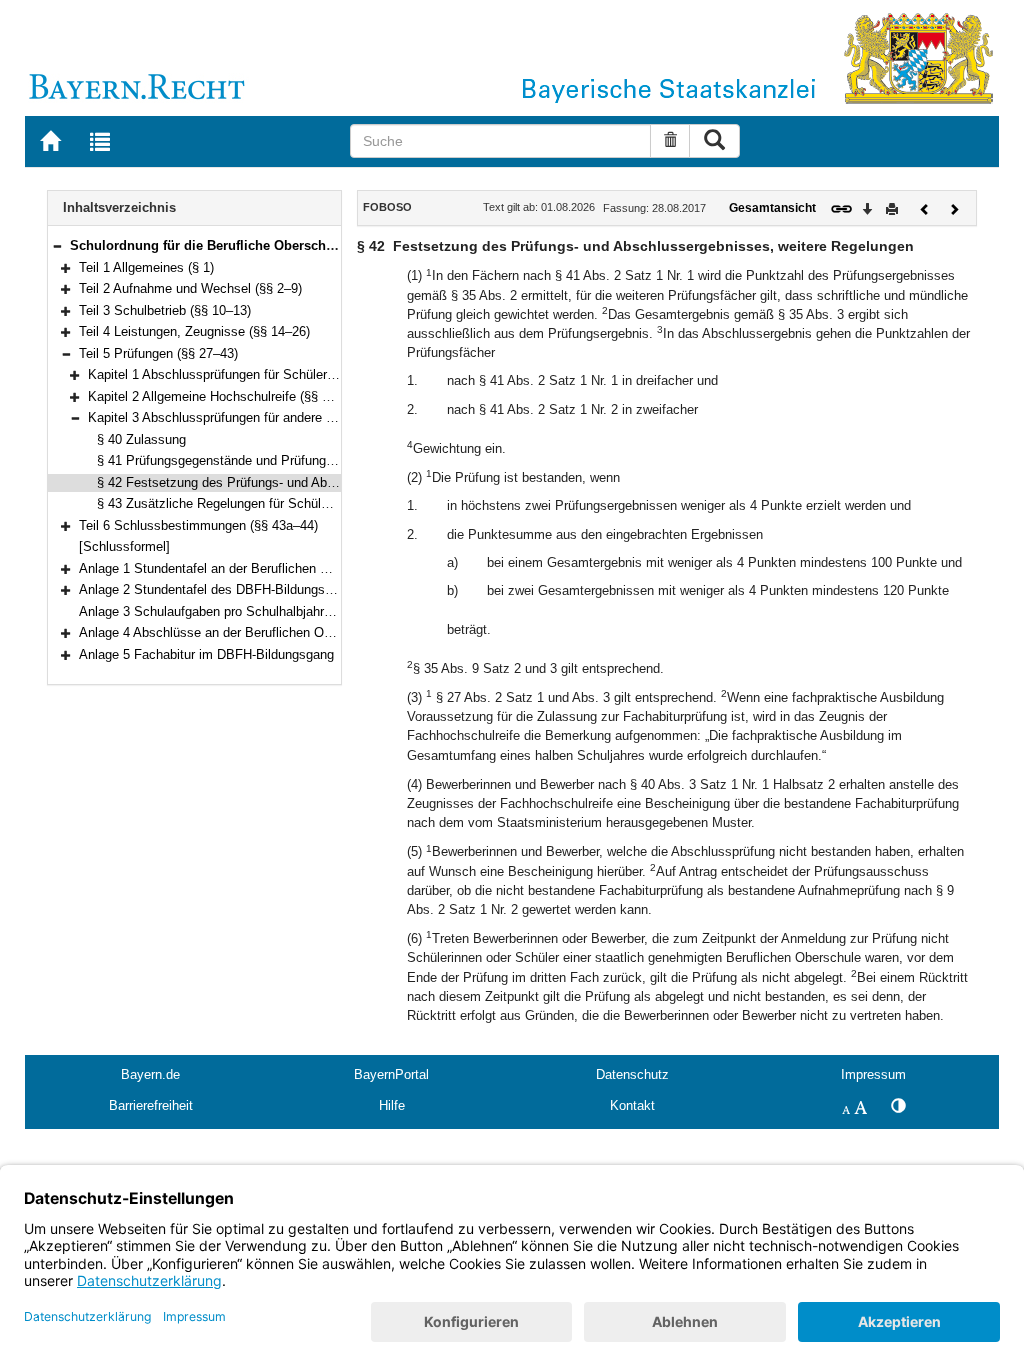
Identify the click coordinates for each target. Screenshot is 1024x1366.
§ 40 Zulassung (141, 439)
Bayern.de (150, 1074)
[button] (57, 245)
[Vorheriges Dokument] (925, 207)
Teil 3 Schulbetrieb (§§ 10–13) (165, 310)
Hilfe (392, 1105)
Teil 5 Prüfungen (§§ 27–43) (158, 353)
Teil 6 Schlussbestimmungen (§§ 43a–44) (198, 525)
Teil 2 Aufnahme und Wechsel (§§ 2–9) (190, 288)
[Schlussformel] (124, 546)
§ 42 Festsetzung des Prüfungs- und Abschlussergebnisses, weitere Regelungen (330, 482)
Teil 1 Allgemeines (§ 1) (146, 267)
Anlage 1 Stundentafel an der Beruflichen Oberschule (232, 568)
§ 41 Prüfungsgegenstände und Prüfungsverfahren (242, 460)
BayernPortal (391, 1074)
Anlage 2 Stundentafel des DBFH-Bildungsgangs (219, 589)
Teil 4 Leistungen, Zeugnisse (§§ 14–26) (194, 331)
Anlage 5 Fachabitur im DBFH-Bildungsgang (206, 654)
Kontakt (632, 1105)
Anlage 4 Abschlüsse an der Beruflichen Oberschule (229, 632)
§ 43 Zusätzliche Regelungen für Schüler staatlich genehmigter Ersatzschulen (322, 503)
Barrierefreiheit (151, 1105)
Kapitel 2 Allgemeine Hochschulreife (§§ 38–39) (224, 396)
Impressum (873, 1074)
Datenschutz (632, 1074)
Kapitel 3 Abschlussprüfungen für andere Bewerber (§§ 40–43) (266, 417)
